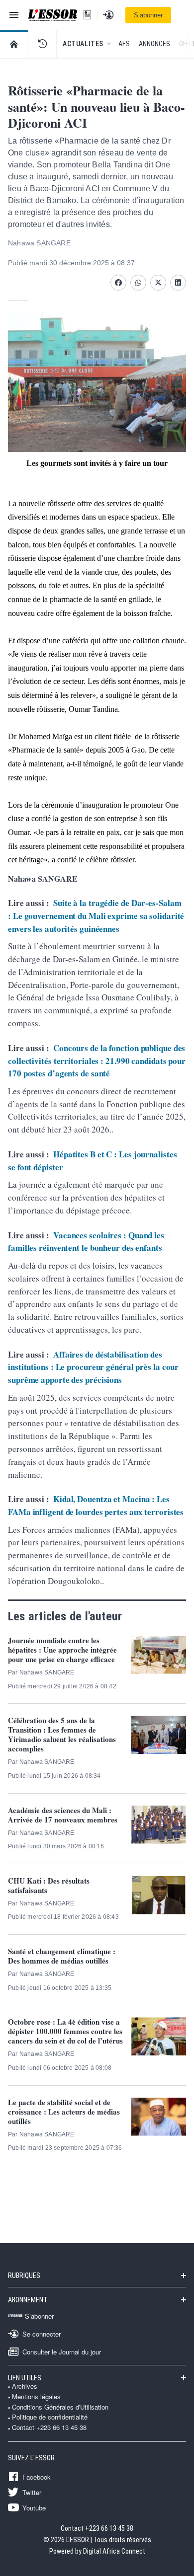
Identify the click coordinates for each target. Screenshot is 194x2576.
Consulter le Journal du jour (62, 2351)
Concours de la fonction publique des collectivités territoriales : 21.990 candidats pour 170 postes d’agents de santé (97, 1061)
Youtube (34, 2507)
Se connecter (42, 2334)
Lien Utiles (25, 2378)
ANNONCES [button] (154, 44)
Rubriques (24, 2275)
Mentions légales (36, 2397)
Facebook (37, 2477)
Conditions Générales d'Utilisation (60, 2407)
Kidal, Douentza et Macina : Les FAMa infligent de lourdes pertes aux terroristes (96, 1505)
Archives (25, 2386)
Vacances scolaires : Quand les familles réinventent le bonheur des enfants (86, 1242)
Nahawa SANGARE (39, 243)
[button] (42, 44)
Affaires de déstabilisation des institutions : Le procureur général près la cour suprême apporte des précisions (93, 1367)
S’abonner (148, 15)
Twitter (32, 2492)
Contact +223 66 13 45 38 (49, 2427)
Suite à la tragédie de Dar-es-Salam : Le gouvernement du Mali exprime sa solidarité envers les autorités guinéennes (96, 915)
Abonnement (28, 2300)
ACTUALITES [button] (83, 44)
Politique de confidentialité (50, 2417)
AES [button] (124, 44)
